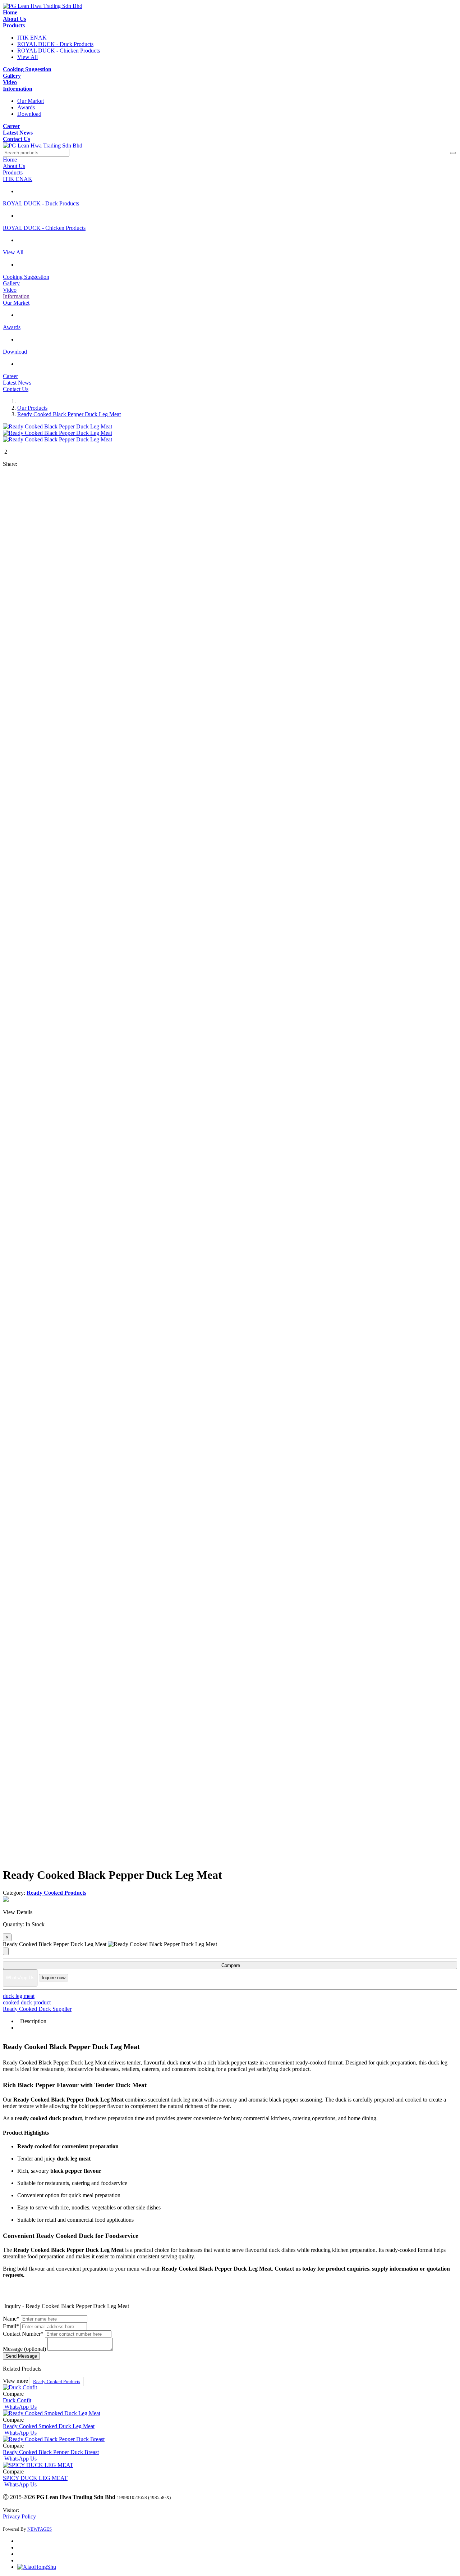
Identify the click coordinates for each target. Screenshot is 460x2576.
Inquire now (54, 1978)
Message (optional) (24, 2349)
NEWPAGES (40, 2529)
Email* (11, 2326)
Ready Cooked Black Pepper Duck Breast (51, 2452)
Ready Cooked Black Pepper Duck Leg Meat (69, 414)
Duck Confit (17, 2400)
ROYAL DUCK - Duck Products (55, 44)
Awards (26, 107)
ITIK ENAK (32, 38)
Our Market (31, 101)
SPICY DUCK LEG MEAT (35, 2478)
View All (27, 57)
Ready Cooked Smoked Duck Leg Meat (49, 2426)
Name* (11, 2319)
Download (29, 114)
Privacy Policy (19, 2516)
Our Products (32, 408)
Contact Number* (23, 2334)
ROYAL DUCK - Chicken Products (59, 51)
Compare (230, 1965)
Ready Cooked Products (57, 2381)
